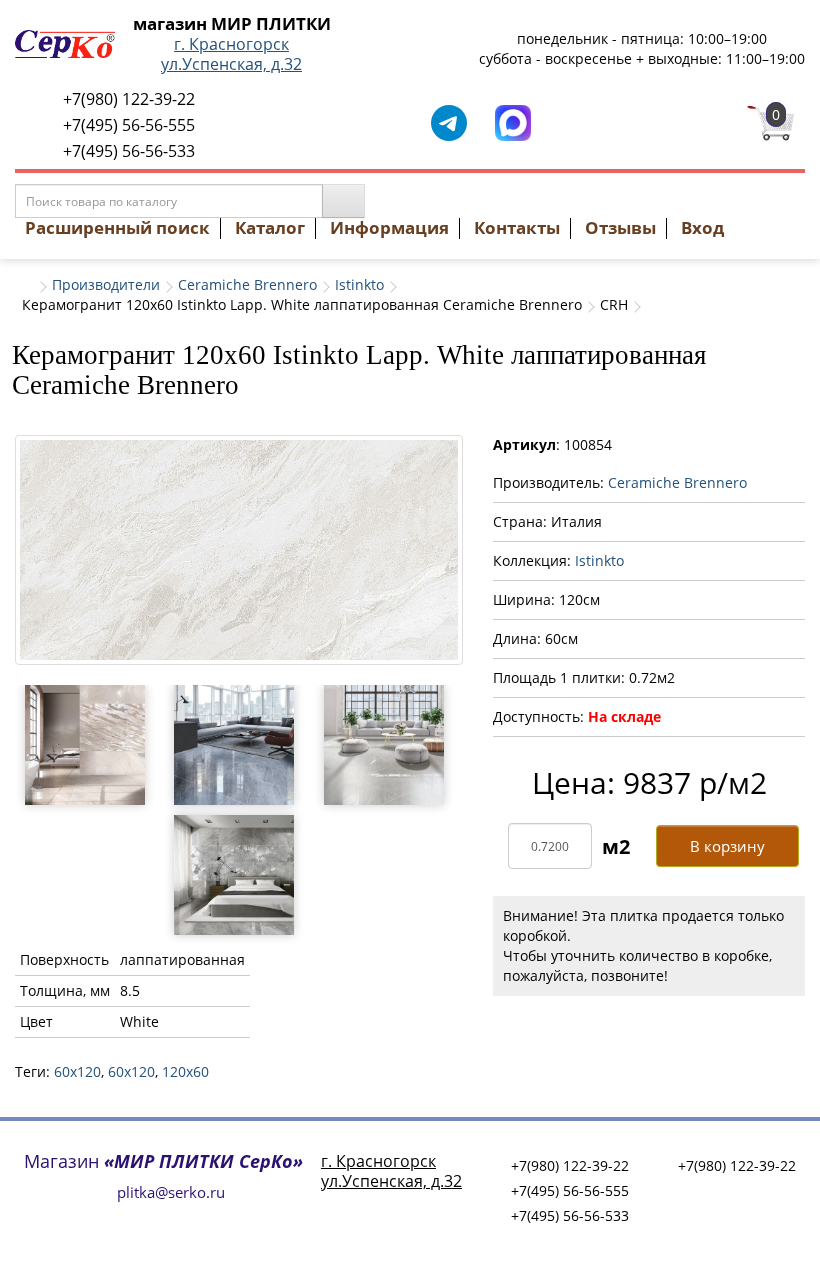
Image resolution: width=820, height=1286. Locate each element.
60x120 (77, 1071)
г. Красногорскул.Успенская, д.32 (231, 54)
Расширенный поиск (117, 227)
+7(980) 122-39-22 (129, 99)
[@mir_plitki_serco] (449, 121)
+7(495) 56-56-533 (129, 151)
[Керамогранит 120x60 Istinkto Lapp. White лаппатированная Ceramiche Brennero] (239, 549)
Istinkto (359, 284)
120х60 (185, 1071)
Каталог (270, 227)
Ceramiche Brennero (247, 284)
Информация (389, 227)
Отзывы (620, 227)
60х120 (131, 1071)
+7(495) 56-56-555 (129, 125)
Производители (106, 284)
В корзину (727, 846)
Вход (702, 227)
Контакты (517, 227)
